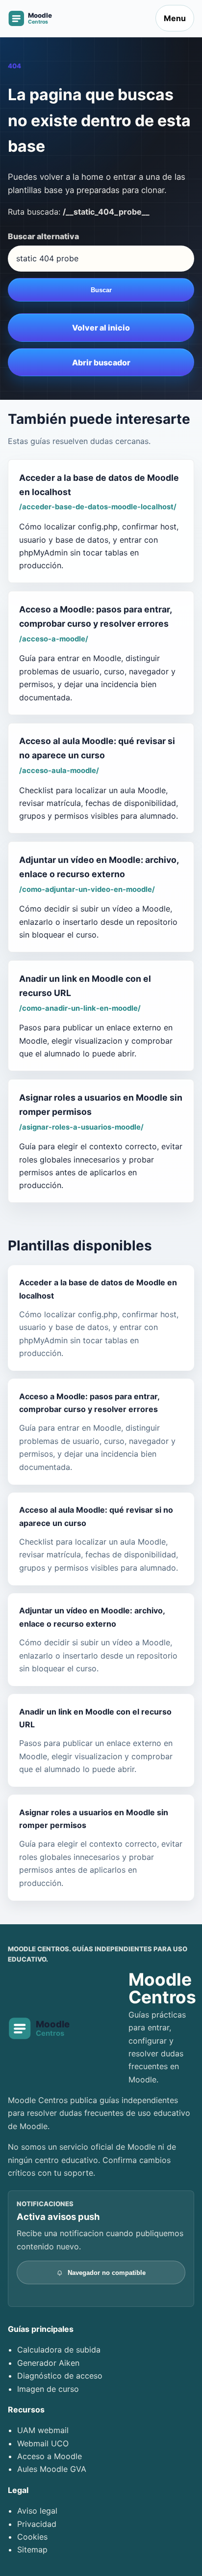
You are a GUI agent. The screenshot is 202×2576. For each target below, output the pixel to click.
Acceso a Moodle (50, 2456)
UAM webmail (43, 2430)
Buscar (101, 290)
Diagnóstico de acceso (60, 2376)
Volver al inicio (101, 328)
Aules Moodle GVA (52, 2469)
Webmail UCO (43, 2443)
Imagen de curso (48, 2389)
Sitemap (32, 2549)
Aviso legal (37, 2511)
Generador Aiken (48, 2363)
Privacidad (37, 2524)
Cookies (32, 2537)
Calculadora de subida (59, 2350)
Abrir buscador (101, 362)
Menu (175, 18)
